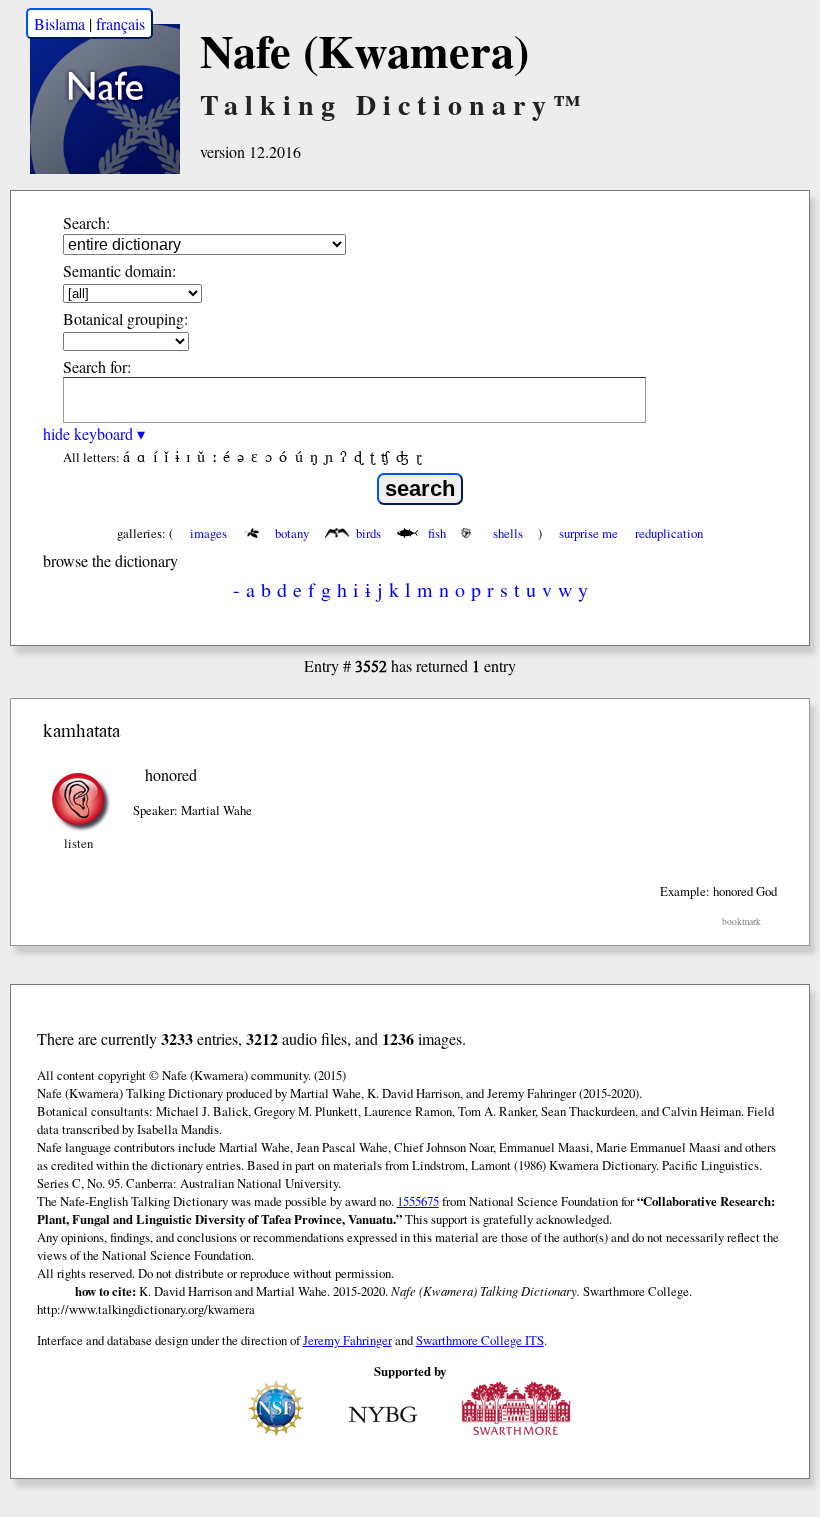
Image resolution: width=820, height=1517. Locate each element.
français (120, 23)
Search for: (97, 366)
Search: (86, 222)
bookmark (741, 921)
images (208, 533)
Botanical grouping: (125, 318)
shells (508, 533)
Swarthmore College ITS (480, 1340)
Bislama (59, 23)
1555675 (418, 1201)
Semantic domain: (119, 270)
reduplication (669, 533)
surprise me (588, 533)
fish (437, 533)
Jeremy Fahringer (347, 1340)
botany (292, 533)
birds (368, 533)
